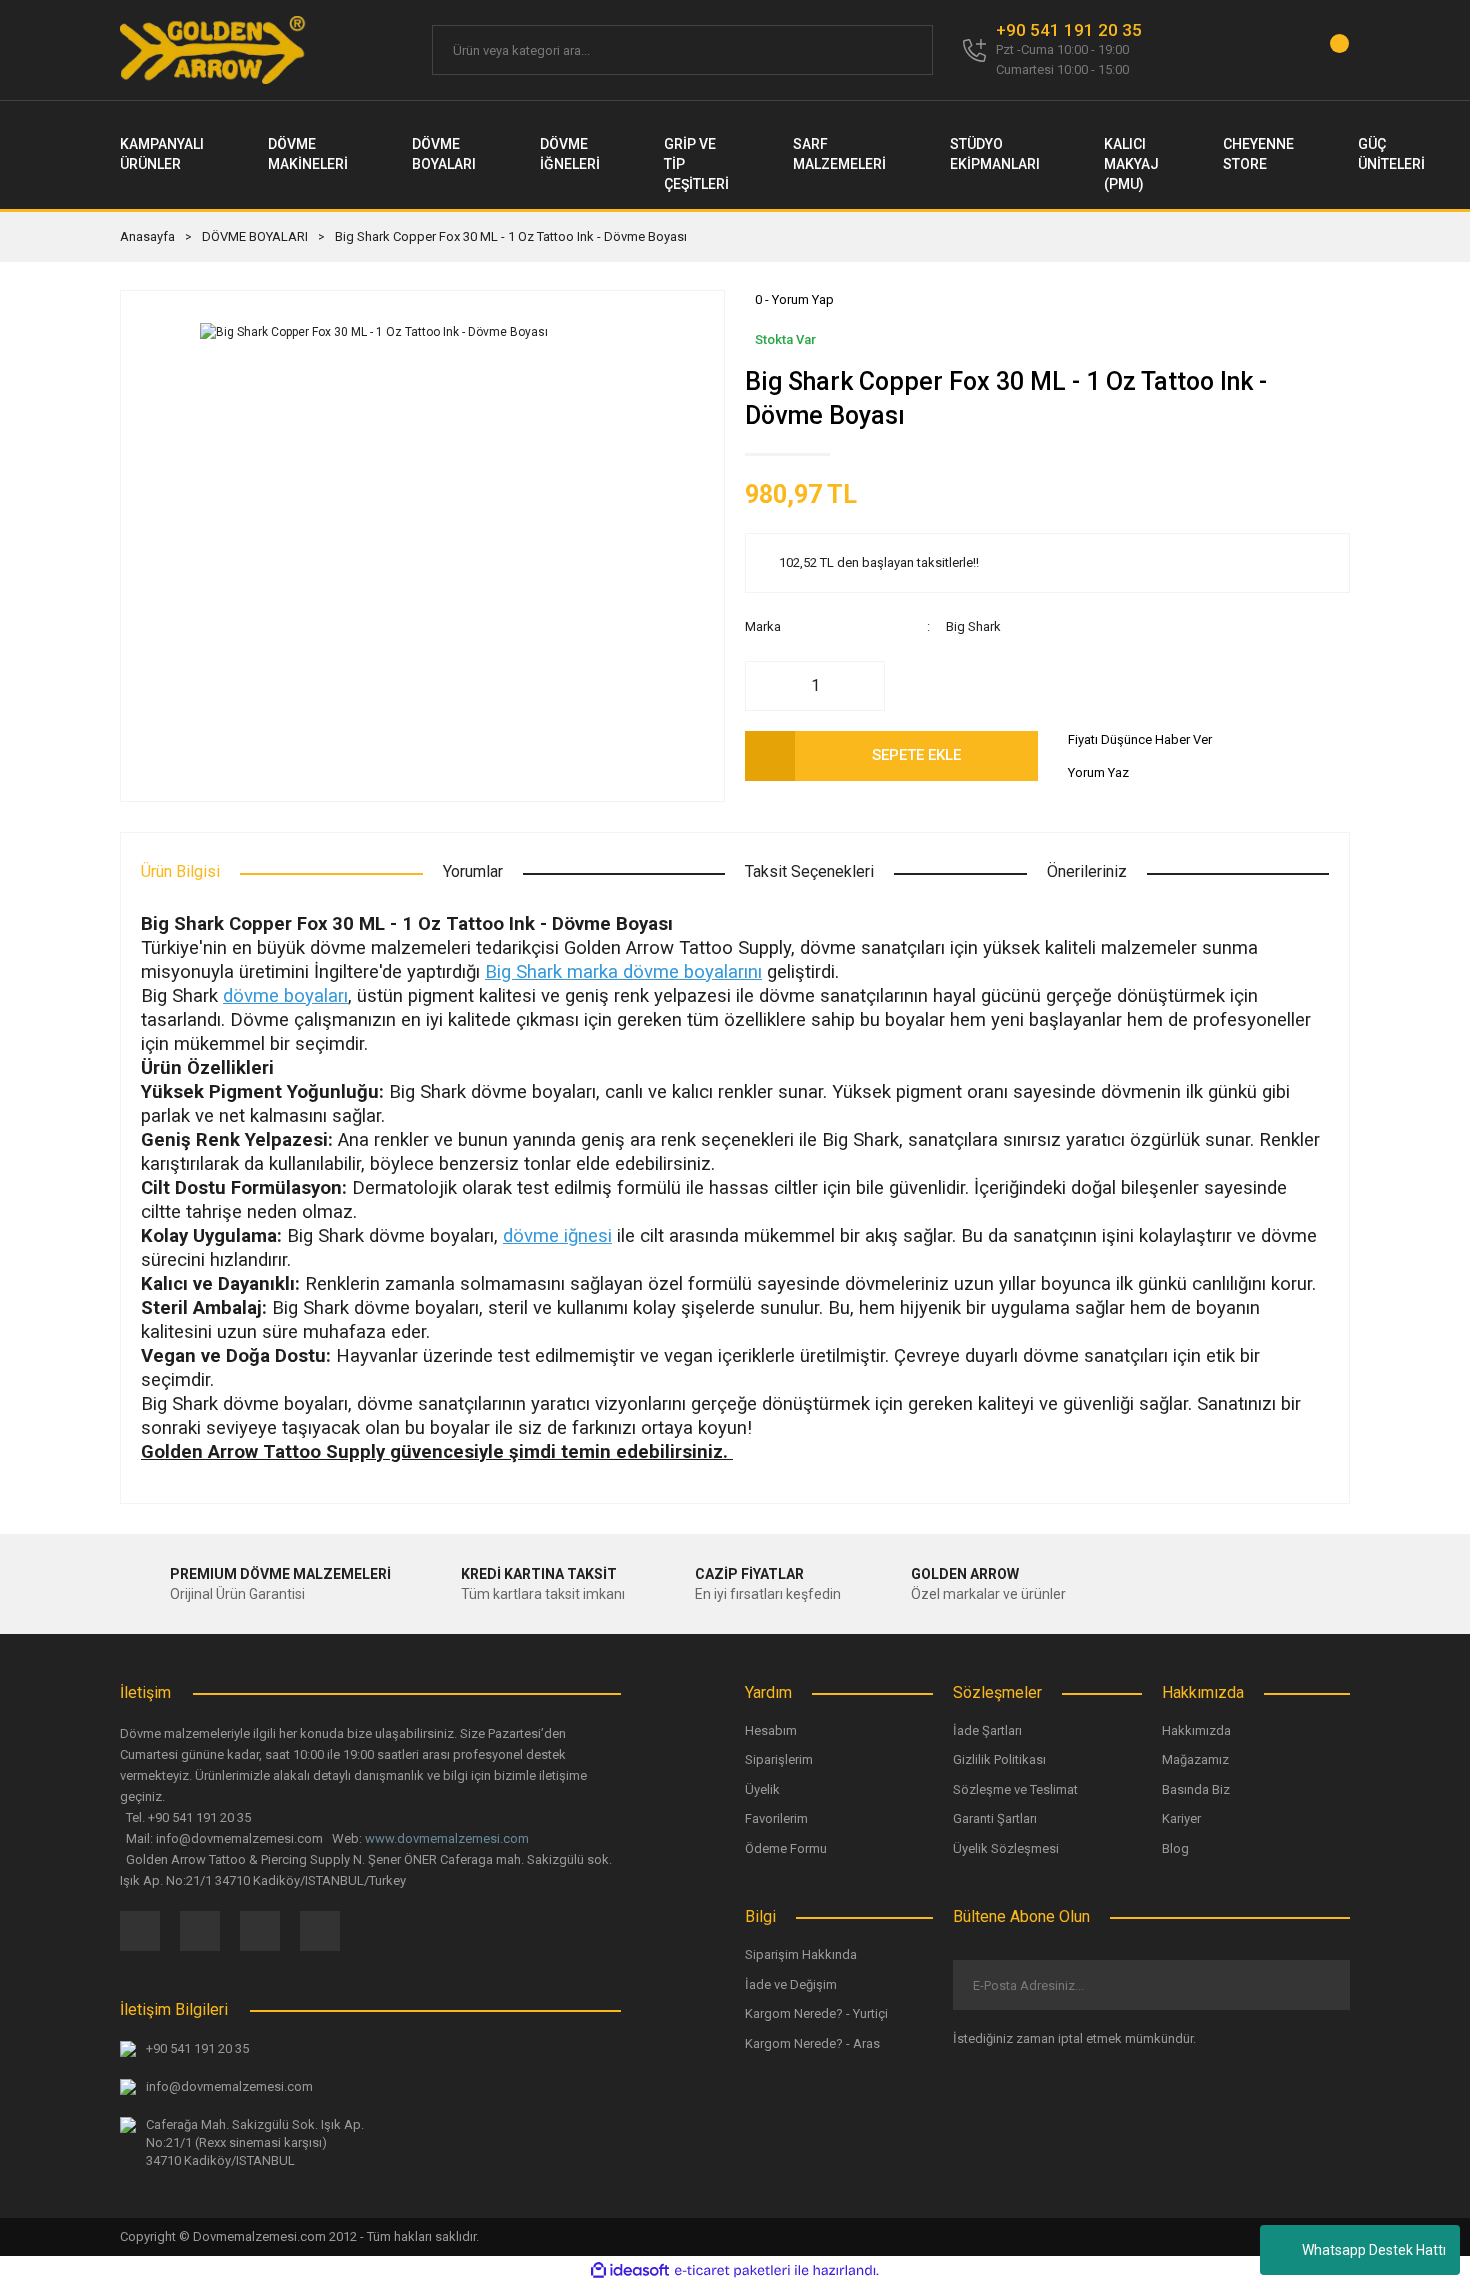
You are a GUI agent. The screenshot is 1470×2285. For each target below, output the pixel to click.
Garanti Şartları (995, 1818)
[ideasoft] (630, 2270)
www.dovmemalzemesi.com (447, 1838)
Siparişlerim (779, 1759)
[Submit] (1318, 1985)
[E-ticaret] (732, 2270)
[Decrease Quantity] (771, 686)
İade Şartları (987, 1730)
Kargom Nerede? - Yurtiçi (816, 2013)
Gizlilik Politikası (999, 1759)
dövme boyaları (285, 996)
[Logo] (214, 50)
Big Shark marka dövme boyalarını (623, 972)
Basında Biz (1196, 1789)
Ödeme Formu (786, 1848)
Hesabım (771, 1730)
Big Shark (973, 626)
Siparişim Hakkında (801, 1954)
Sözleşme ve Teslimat (1015, 1789)
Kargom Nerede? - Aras (812, 2043)
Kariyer (1181, 1818)
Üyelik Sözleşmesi (1006, 1848)
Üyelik (762, 1789)
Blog (1175, 1848)
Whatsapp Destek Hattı (1374, 2250)
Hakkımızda (1196, 1730)
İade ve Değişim (791, 1984)
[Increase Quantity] (859, 686)
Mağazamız (1195, 1759)
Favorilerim (776, 1818)
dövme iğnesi (557, 1236)
